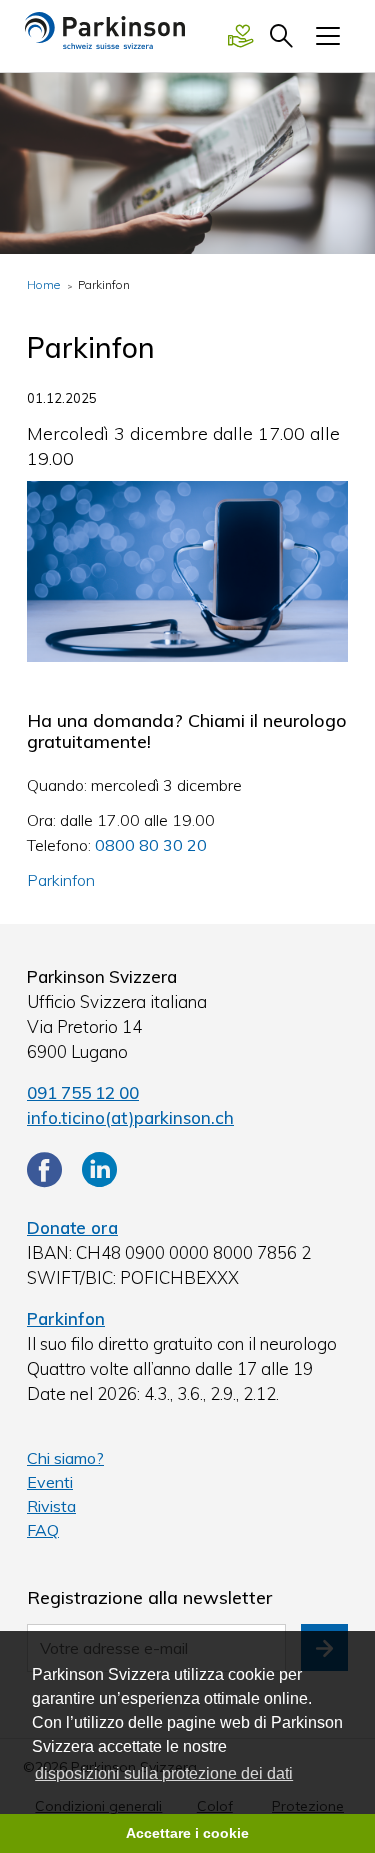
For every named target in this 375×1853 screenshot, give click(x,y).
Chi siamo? (65, 1458)
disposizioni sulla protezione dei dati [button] (164, 1773)
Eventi (50, 1482)
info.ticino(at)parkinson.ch (130, 1117)
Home (43, 284)
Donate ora (72, 1227)
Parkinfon (61, 880)
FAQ (43, 1530)
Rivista (51, 1506)
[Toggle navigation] (328, 36)
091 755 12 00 (83, 1092)
